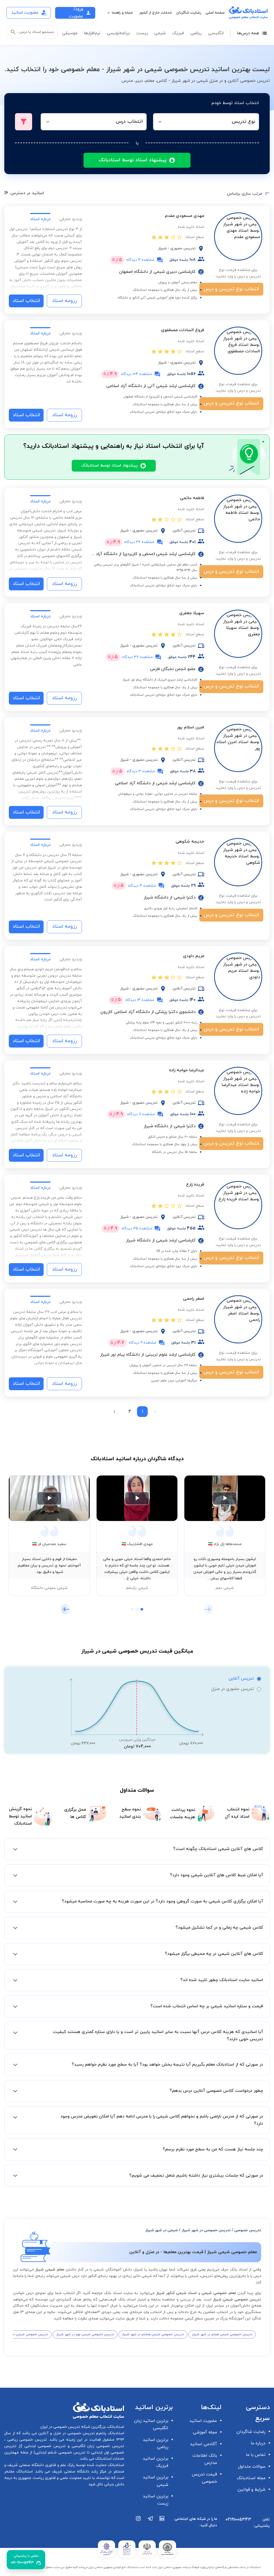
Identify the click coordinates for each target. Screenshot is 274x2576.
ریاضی (196, 33)
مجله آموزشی (205, 2432)
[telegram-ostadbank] (150, 2524)
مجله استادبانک (251, 2478)
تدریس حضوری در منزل (232, 1689)
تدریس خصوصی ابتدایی (44, 2446)
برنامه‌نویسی (118, 33)
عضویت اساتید (203, 2421)
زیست (142, 33)
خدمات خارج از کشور (156, 13)
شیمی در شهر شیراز (162, 2230)
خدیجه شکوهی (190, 842)
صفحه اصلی (215, 13)
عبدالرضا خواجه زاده (187, 1070)
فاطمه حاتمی (192, 498)
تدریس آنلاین (241, 1679)
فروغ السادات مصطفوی (183, 330)
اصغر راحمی (194, 1299)
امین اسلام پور (191, 727)
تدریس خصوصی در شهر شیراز (206, 2230)
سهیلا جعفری (192, 613)
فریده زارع (195, 1184)
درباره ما (258, 2443)
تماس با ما (256, 2455)
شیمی (160, 33)
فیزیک (178, 33)
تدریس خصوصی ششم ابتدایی (60, 2453)
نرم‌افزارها (92, 33)
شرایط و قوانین (252, 2490)
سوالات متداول (252, 2467)
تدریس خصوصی (248, 2230)
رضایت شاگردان (189, 13)
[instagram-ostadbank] (139, 2524)
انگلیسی (216, 33)
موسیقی (70, 33)
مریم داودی (194, 956)
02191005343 (238, 2520)
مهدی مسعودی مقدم (184, 216)
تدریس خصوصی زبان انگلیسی (97, 2446)
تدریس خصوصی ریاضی (26, 2440)
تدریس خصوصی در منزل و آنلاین (66, 2433)
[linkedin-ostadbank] (162, 2524)
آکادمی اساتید (203, 2444)
